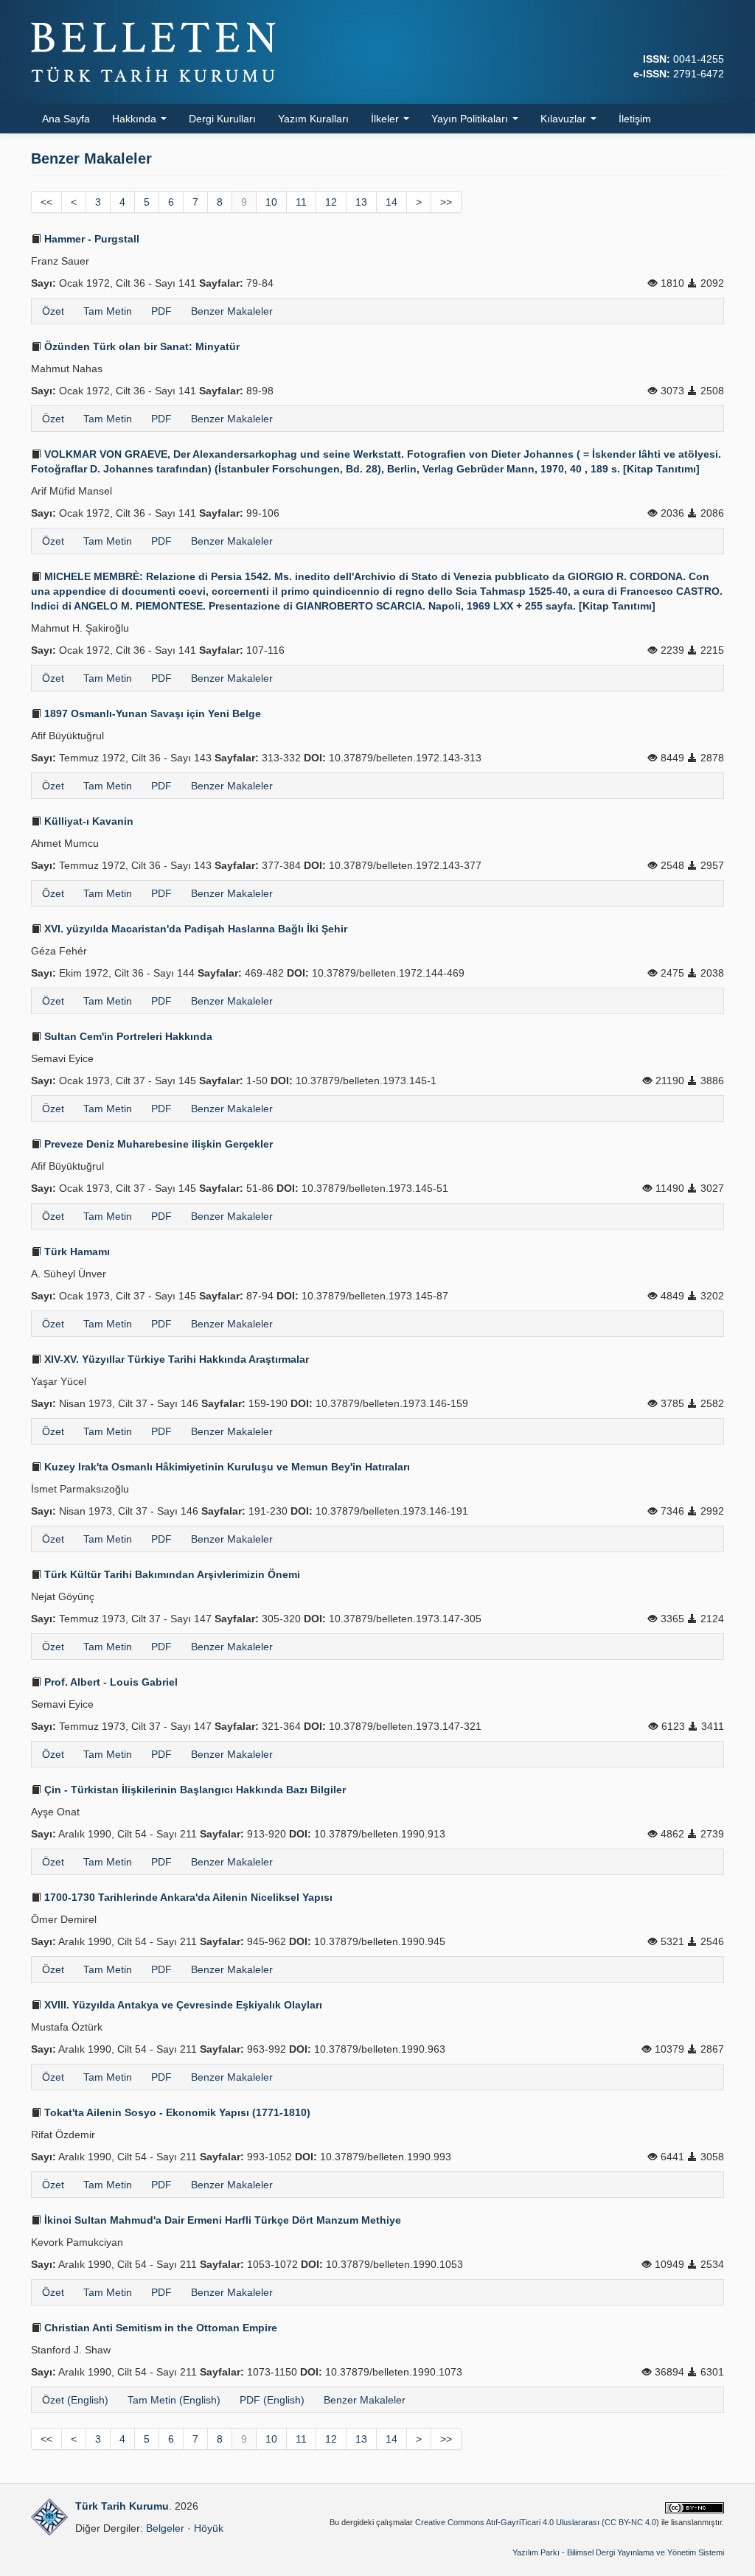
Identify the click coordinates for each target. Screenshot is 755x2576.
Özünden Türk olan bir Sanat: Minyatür (140, 346)
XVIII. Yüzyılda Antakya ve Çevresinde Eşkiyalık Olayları (182, 2005)
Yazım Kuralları (313, 119)
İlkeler (386, 119)
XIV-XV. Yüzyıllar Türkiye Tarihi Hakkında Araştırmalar (175, 1359)
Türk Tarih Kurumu (122, 2506)
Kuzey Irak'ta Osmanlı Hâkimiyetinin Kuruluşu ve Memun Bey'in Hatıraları (226, 1467)
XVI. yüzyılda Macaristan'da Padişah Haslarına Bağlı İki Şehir (194, 929)
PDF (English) (272, 2400)
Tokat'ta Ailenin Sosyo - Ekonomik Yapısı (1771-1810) (176, 2112)
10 (271, 202)
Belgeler (165, 2528)
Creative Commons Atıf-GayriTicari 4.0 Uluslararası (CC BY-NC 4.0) (537, 2522)
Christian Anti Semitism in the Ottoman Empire (159, 2328)
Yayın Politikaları (471, 119)
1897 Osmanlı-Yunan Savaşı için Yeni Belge (151, 713)
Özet (53, 311)
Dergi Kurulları (222, 119)
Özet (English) (75, 2400)
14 (392, 202)
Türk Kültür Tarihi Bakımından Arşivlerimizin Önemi (171, 1574)
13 (361, 202)
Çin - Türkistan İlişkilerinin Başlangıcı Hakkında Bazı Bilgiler (194, 1790)
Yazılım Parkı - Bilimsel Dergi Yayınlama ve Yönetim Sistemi (618, 2552)
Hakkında (136, 119)
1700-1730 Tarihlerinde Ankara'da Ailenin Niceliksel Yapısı (187, 1897)
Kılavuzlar (565, 119)
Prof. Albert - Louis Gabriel (109, 1682)
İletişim (635, 119)
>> (446, 202)
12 (331, 202)
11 (301, 202)
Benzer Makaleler (232, 311)
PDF (161, 311)
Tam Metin (108, 311)
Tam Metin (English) (174, 2400)
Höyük (209, 2528)
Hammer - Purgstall (90, 239)
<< (46, 202)
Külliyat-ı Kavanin (87, 821)
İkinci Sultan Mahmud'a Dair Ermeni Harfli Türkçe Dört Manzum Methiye (221, 2220)
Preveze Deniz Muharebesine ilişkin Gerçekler (157, 1144)
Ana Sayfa (66, 119)
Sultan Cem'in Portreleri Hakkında (127, 1036)
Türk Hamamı (76, 1252)
